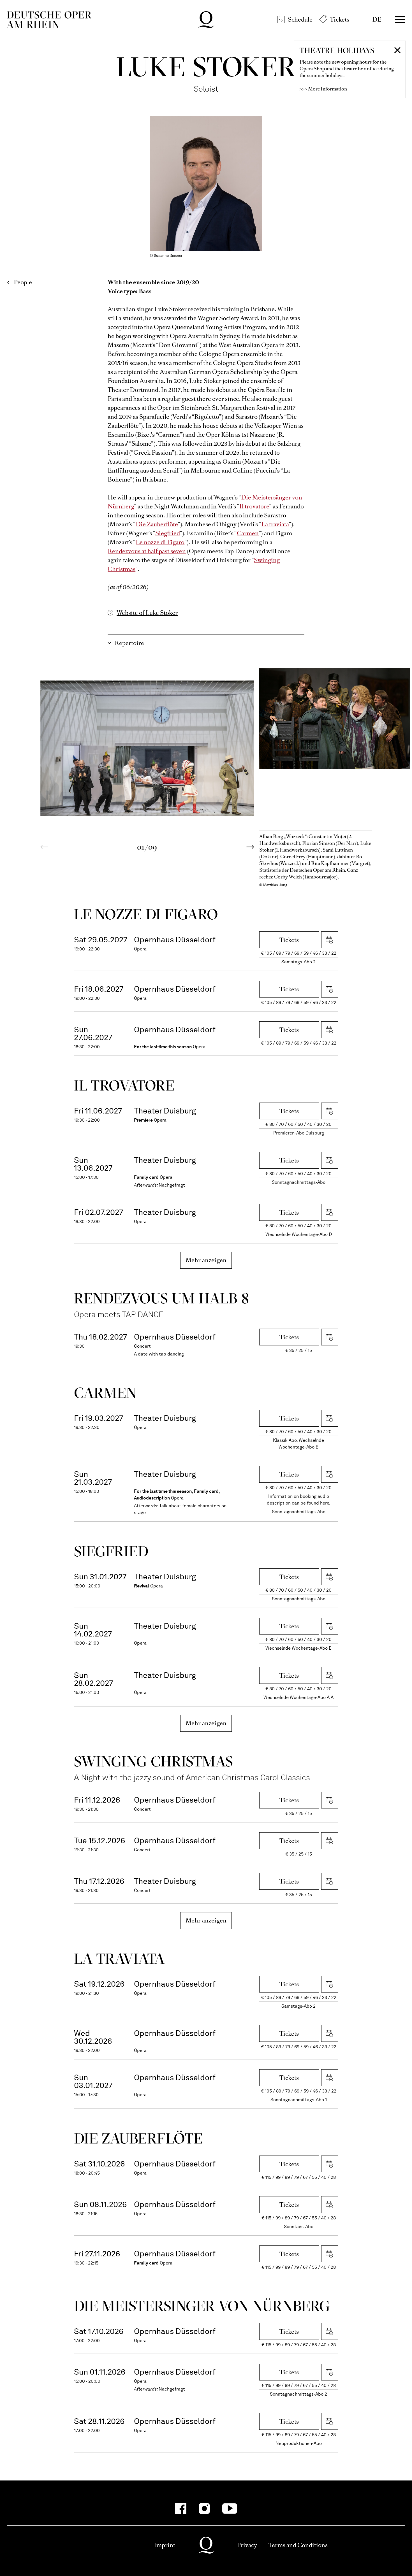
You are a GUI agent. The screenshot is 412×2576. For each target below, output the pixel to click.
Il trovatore (254, 506)
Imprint (165, 2545)
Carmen (248, 533)
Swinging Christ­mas (154, 1761)
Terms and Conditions (298, 2545)
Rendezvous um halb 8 (162, 1298)
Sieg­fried (111, 1551)
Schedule (300, 19)
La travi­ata (119, 1958)
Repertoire (129, 643)
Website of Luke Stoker (147, 613)
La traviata (275, 524)
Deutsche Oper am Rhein (49, 20)
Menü (400, 20)
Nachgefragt (172, 1185)
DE (377, 19)
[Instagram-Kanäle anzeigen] (204, 2508)
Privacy (247, 2545)
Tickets (340, 19)
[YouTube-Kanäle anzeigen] (230, 2508)
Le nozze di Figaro (160, 542)
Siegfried (168, 533)
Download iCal (330, 940)
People (23, 282)
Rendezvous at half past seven (147, 551)
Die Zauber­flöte (138, 2138)
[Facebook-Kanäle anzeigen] (181, 2508)
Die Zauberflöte (157, 524)
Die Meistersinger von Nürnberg (202, 2306)
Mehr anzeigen (206, 1260)
